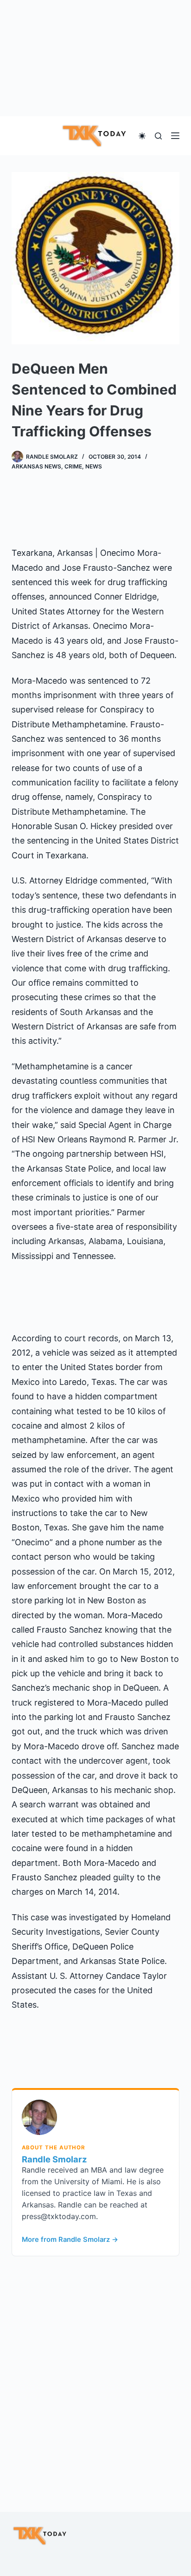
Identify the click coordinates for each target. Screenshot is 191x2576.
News (94, 466)
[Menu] (175, 136)
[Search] (158, 136)
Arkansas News (36, 466)
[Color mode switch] (142, 136)
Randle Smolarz (54, 2159)
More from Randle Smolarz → (70, 2240)
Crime (73, 466)
